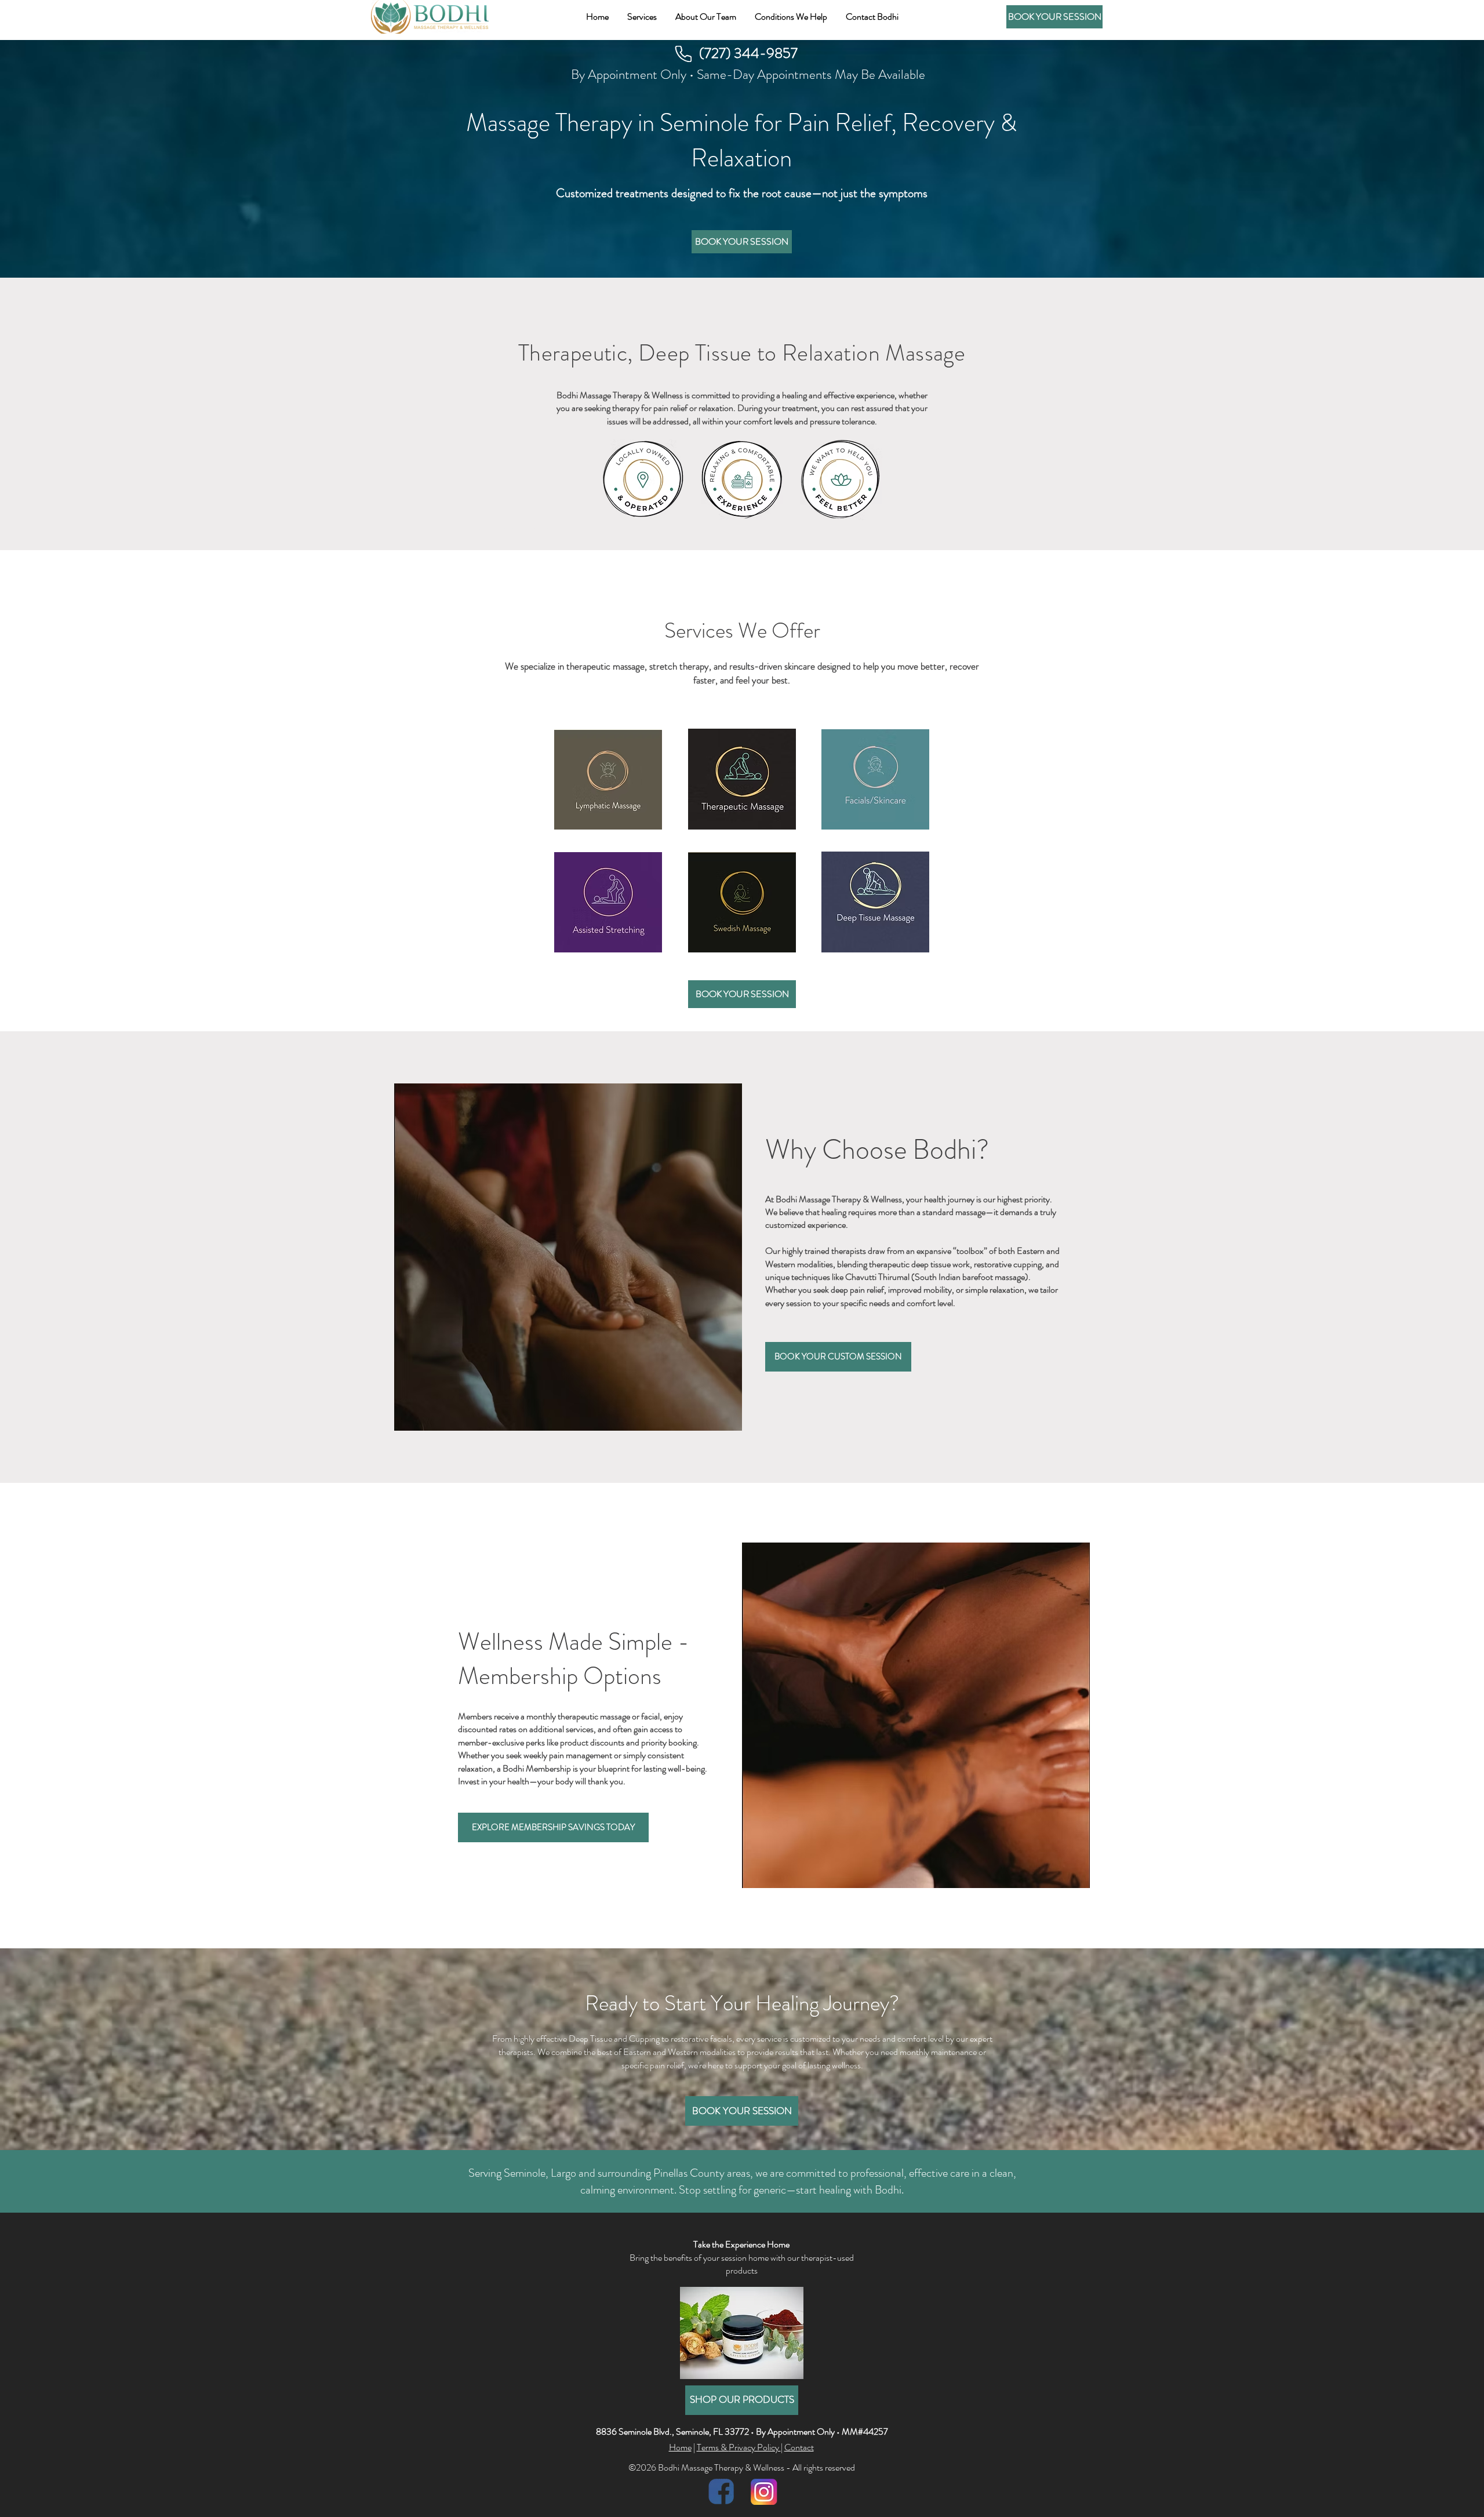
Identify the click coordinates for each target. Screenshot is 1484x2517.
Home (680, 2447)
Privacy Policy (755, 2447)
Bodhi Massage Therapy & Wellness (620, 395)
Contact (799, 2447)
